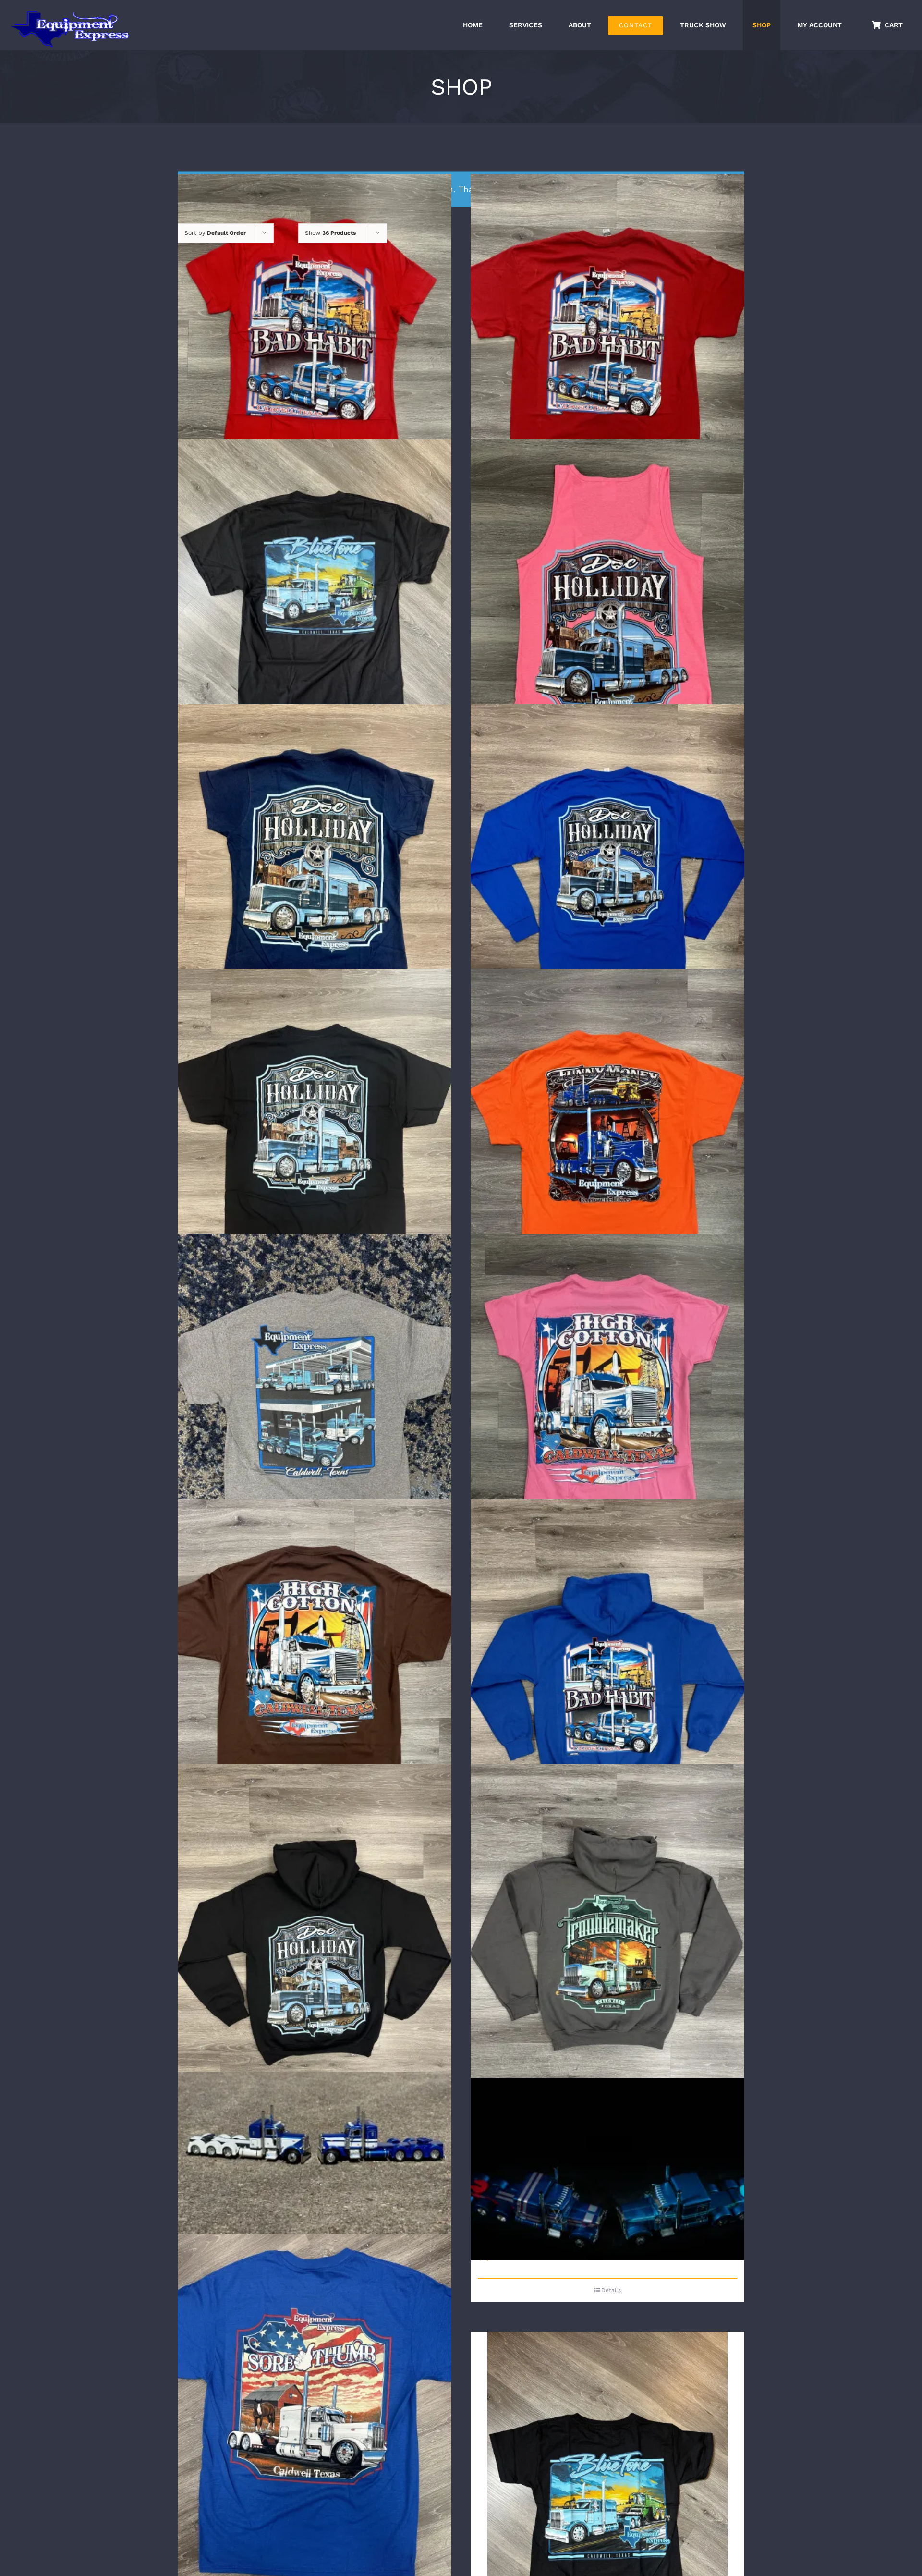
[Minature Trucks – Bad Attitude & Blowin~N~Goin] (315, 2174)
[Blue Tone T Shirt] (315, 621)
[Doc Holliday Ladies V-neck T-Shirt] (315, 886)
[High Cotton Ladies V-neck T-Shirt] (607, 1416)
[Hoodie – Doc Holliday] (315, 1946)
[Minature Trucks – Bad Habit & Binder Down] (607, 2169)
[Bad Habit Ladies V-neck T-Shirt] (315, 357)
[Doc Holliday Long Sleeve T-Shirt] (607, 886)
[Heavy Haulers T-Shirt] (315, 1416)
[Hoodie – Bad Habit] (607, 1681)
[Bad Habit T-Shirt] (607, 357)
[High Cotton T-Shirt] (315, 1681)
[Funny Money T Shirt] (607, 1151)
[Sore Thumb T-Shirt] (315, 2416)
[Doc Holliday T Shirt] (315, 1151)
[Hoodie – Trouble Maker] (607, 1946)
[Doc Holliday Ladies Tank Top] (607, 621)
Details (611, 2290)
